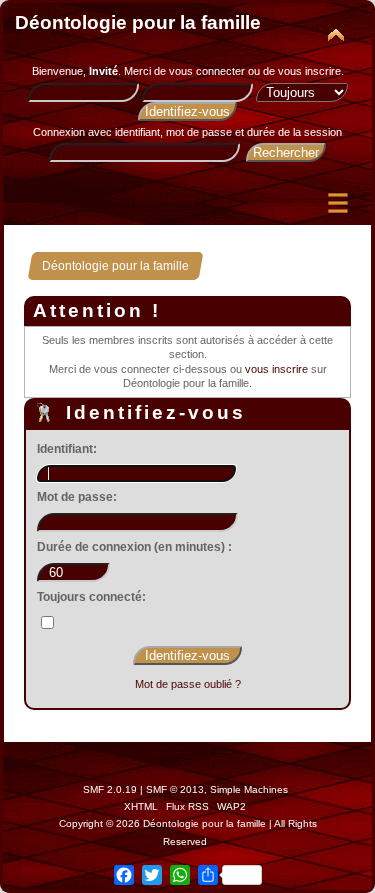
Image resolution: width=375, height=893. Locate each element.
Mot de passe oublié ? (188, 684)
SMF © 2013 (175, 789)
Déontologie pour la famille (138, 22)
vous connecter (207, 71)
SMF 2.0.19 (110, 789)
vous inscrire (309, 71)
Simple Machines (249, 789)
